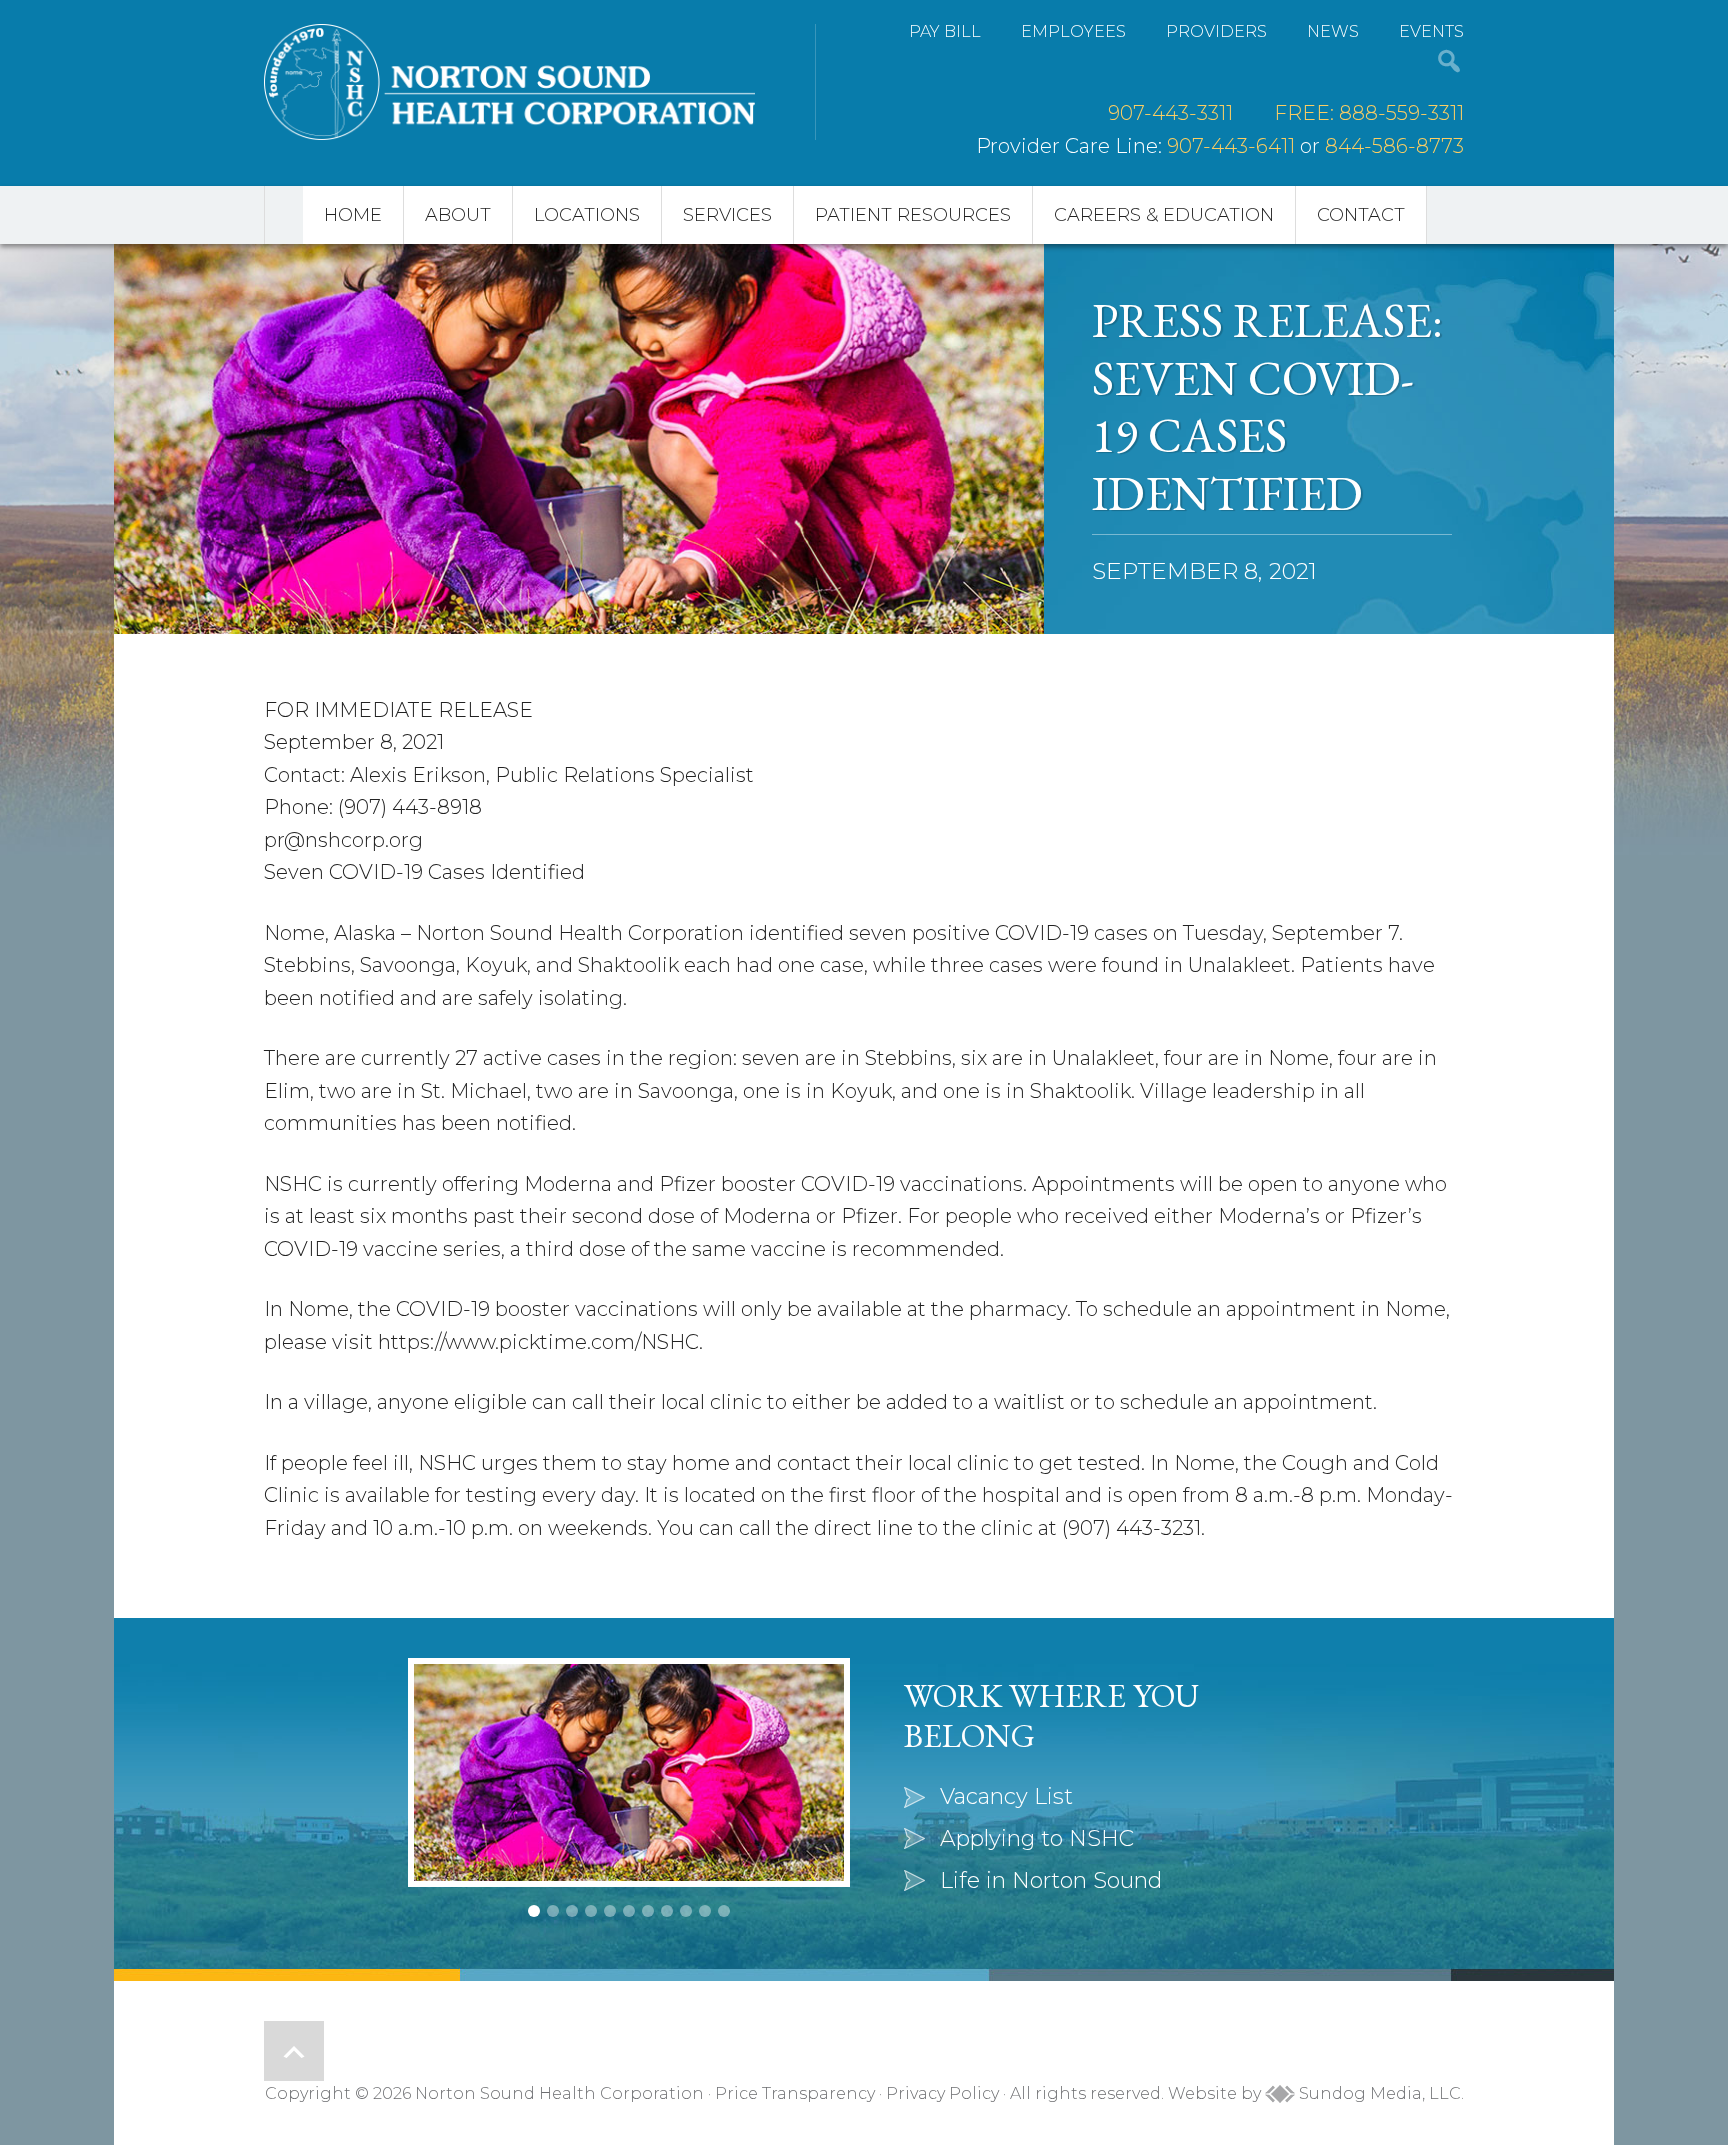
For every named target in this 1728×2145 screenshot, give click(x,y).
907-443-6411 (1231, 146)
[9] (686, 1911)
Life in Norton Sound (1051, 1880)
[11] (724, 1911)
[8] (667, 1911)
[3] (572, 1911)
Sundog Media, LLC (1378, 2093)
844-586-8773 (1394, 146)
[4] (591, 1911)
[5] (610, 1911)
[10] (705, 1911)
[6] (629, 1911)
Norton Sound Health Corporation (509, 82)
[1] (534, 1911)
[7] (648, 1911)
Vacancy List (1006, 1796)
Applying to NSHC (1037, 1838)
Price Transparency (795, 2093)
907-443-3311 (1170, 113)
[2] (553, 1911)
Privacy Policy (942, 2093)
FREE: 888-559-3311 (1369, 113)
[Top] (294, 2051)
